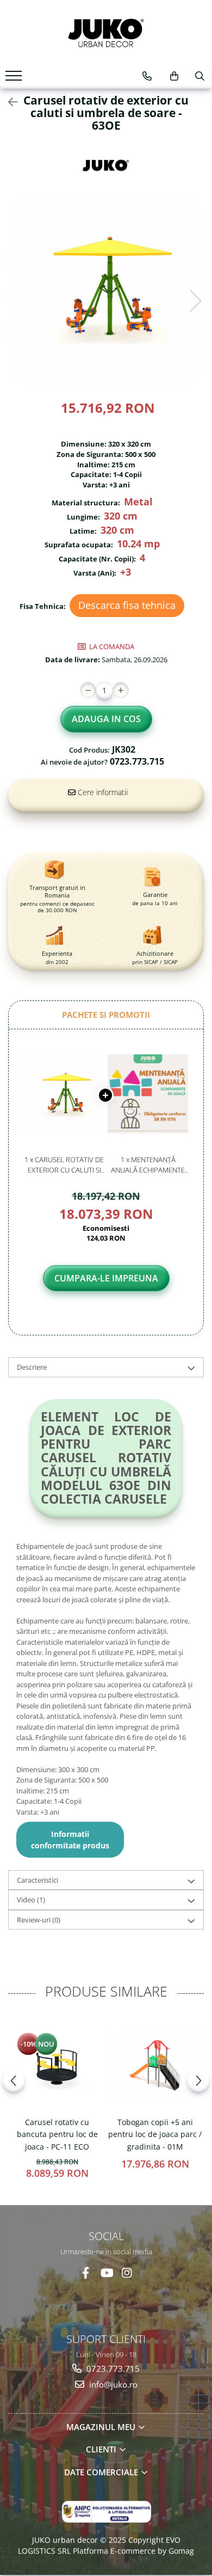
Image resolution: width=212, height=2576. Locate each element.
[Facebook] (86, 2272)
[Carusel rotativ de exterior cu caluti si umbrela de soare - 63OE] (106, 290)
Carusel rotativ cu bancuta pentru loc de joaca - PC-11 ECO (57, 2134)
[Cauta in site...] (200, 76)
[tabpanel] (106, 290)
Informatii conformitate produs (70, 1840)
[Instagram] (127, 2272)
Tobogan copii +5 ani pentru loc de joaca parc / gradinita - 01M (155, 2134)
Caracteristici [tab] (38, 1880)
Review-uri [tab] (39, 1920)
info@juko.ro (112, 2384)
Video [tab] (31, 1900)
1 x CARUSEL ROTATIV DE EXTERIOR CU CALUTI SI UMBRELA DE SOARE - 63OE (64, 1165)
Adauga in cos (106, 719)
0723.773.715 (112, 2369)
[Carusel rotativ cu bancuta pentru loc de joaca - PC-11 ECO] (57, 2064)
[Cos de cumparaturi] (174, 76)
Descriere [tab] (32, 1367)
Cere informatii (102, 792)
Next (195, 301)
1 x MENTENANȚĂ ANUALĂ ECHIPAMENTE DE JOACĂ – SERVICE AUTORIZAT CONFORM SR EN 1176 (148, 1165)
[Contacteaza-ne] (147, 76)
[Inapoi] (8, 102)
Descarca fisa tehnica (127, 605)
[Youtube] (106, 2272)
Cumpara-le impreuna (106, 1278)
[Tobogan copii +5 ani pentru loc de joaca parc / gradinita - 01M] (155, 2064)
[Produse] (15, 79)
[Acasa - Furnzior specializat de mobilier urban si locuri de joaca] (106, 33)
